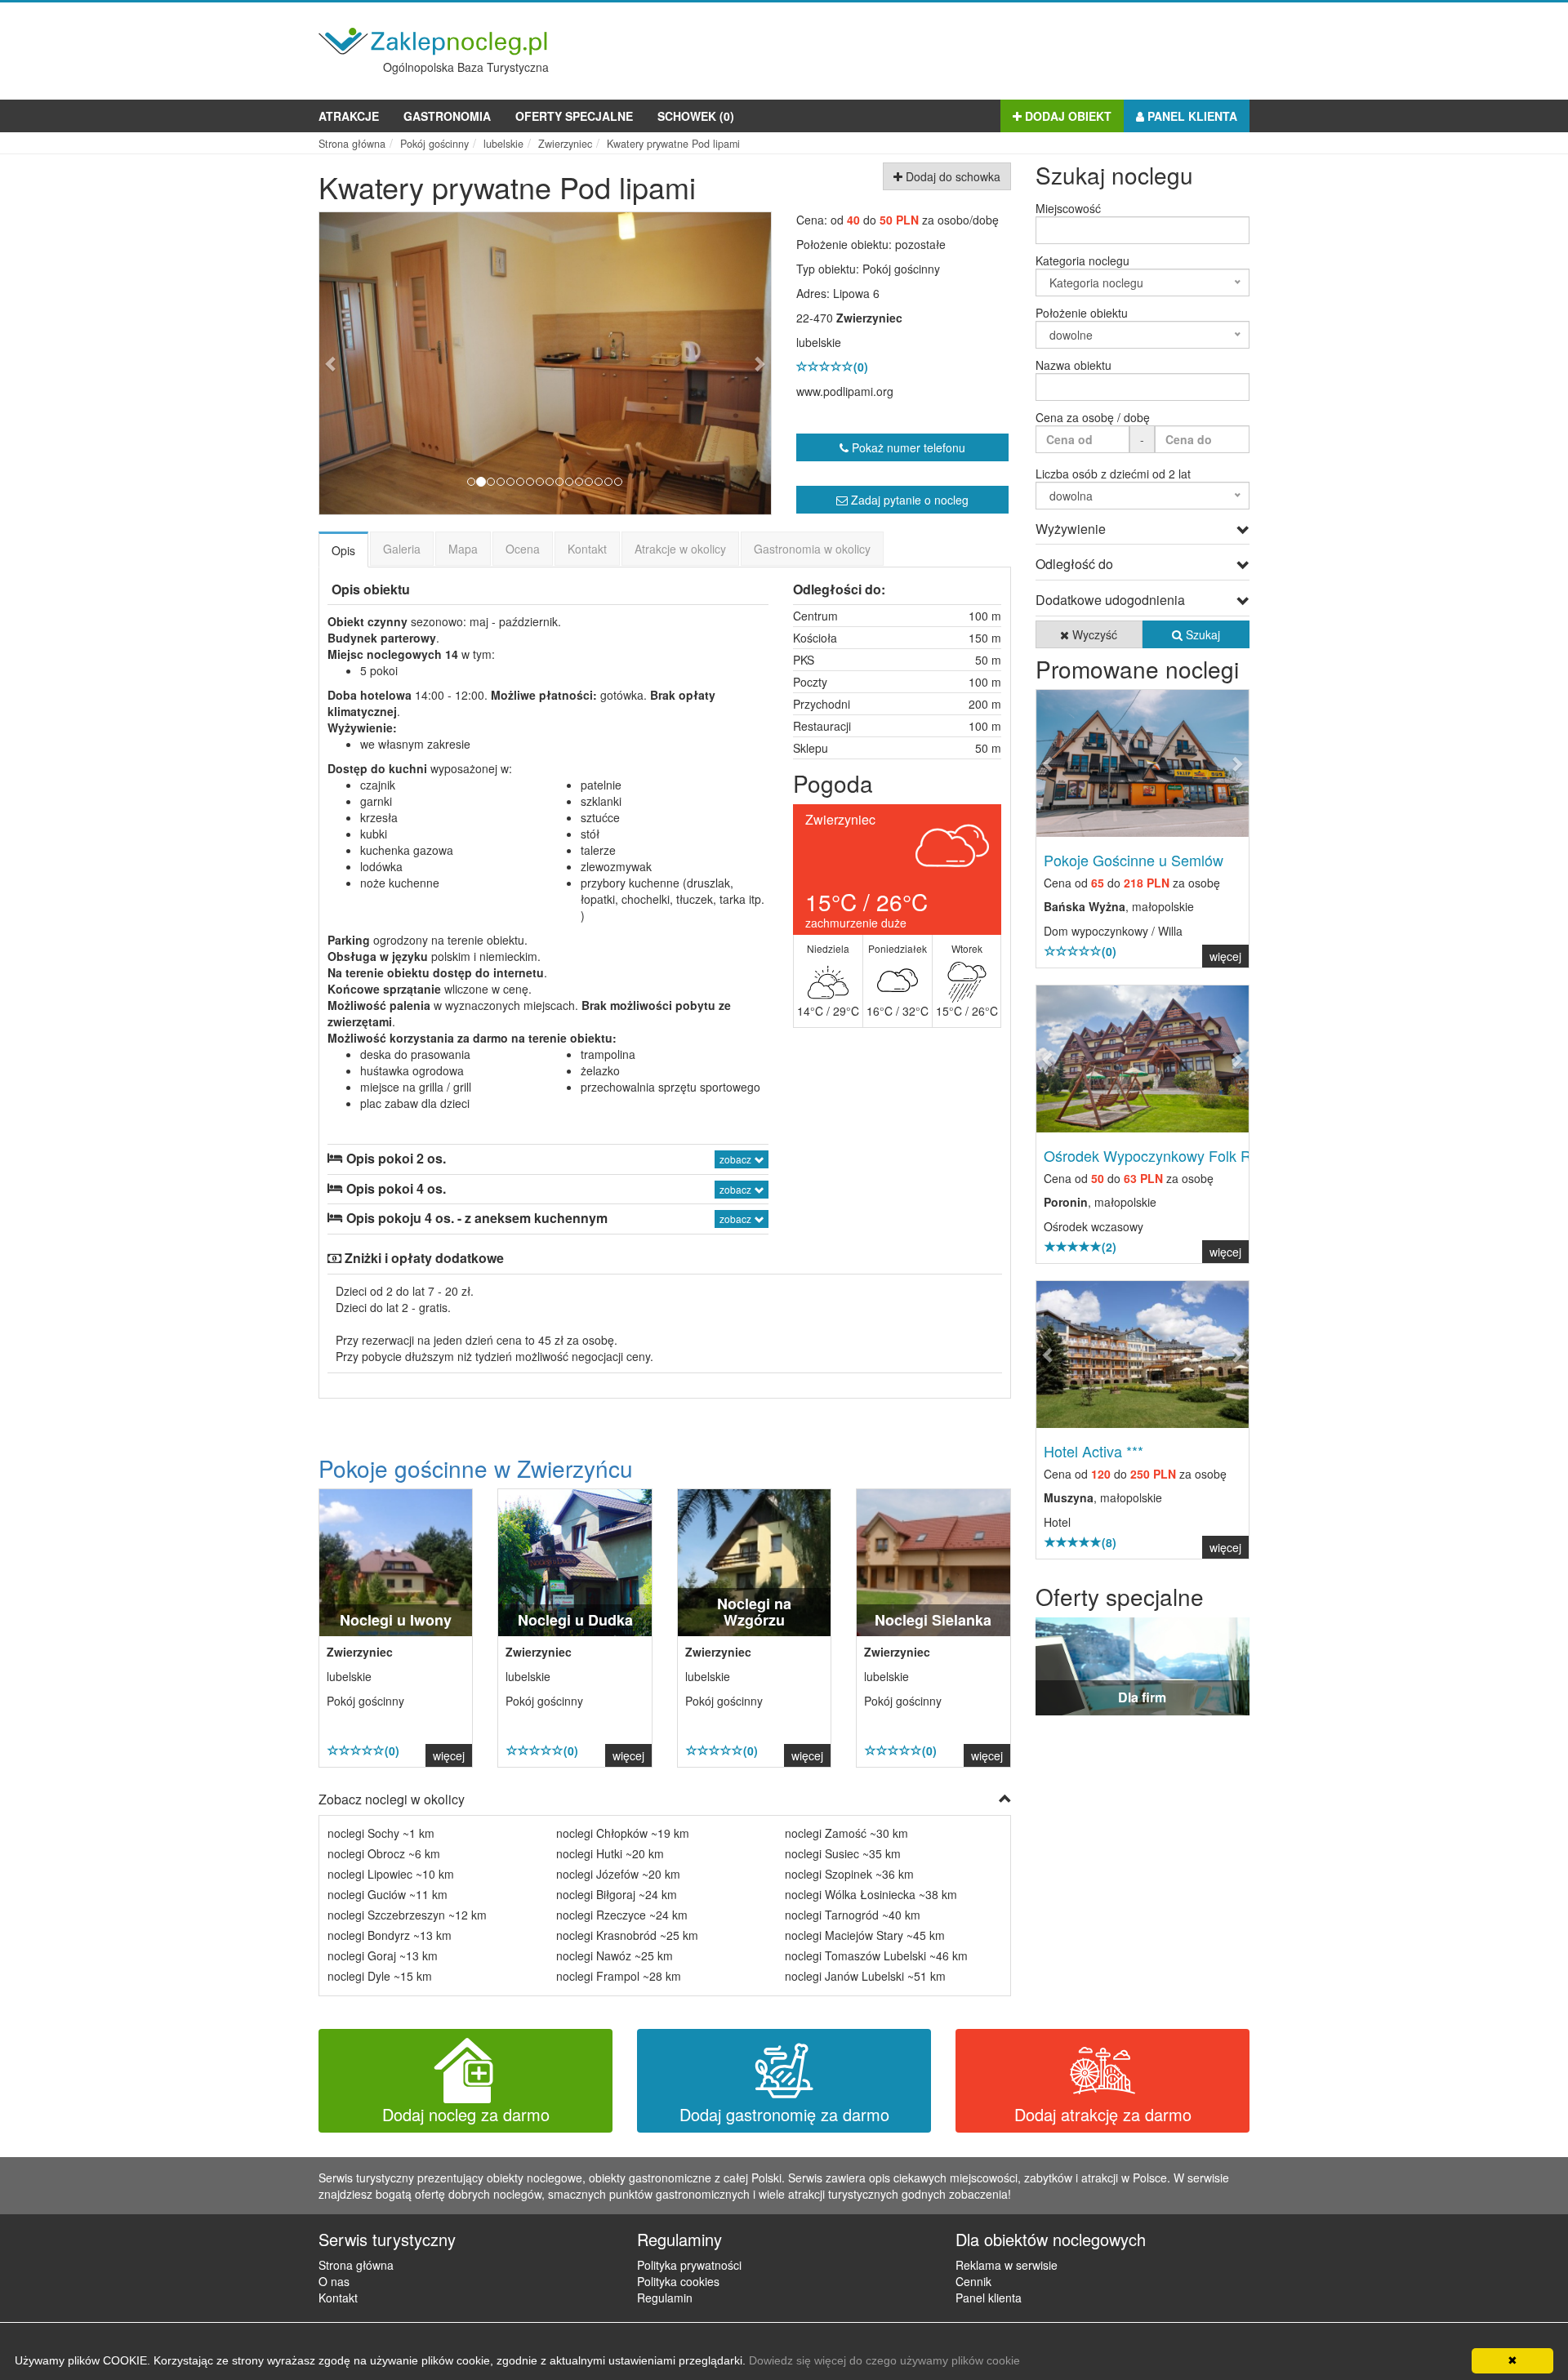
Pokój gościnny (901, 269)
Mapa (463, 549)
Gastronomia (447, 116)
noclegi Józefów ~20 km (618, 1874)
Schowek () (696, 116)
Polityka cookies (678, 2281)
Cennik (973, 2281)
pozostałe (920, 244)
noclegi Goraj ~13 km (383, 1955)
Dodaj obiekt (1067, 116)
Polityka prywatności (689, 2265)
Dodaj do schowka (951, 176)
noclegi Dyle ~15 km (380, 1976)
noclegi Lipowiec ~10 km (391, 1874)
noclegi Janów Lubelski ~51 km (865, 1976)
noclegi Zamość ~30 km (846, 1833)
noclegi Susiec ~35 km (843, 1853)
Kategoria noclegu (1082, 260)
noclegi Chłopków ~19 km (623, 1833)
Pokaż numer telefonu (907, 447)
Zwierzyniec (869, 318)
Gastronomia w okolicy (812, 549)
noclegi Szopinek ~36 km (849, 1874)
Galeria (402, 549)
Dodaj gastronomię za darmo (784, 2114)
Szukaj (1201, 634)
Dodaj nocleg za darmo (466, 2114)
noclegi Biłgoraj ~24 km (617, 1894)
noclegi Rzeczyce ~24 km (622, 1915)
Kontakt (587, 549)
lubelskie (819, 342)
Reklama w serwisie (1007, 2265)
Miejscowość (1068, 208)
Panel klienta (1191, 116)
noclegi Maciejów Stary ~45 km (865, 1935)
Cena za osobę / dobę (1093, 417)
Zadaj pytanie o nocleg (908, 500)
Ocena (523, 549)
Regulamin (665, 2298)
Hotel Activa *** (1094, 1451)
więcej (449, 1755)
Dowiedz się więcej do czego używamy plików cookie (884, 2360)
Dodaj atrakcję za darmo (1103, 2114)
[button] (353, 363)
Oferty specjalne (574, 116)
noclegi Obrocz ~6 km (384, 1853)
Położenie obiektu (1082, 313)
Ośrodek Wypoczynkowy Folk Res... (1161, 1155)
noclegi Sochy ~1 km (381, 1833)
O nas (334, 2281)
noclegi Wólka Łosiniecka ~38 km (871, 1894)
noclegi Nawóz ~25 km (615, 1955)
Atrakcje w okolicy (680, 549)
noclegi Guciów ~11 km (388, 1894)
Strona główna (356, 2265)
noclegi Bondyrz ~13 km (390, 1935)
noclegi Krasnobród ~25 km (627, 1935)
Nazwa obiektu (1074, 365)
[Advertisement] (952, 47)
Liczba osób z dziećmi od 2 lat (1113, 474)
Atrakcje (349, 116)
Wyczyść (1093, 634)
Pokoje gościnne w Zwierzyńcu (476, 1468)
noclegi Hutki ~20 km (610, 1853)
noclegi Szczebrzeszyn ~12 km (407, 1915)
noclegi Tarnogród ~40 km (853, 1915)
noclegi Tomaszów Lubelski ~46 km (876, 1955)
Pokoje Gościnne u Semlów (1134, 860)
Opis (343, 550)
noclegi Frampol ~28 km (619, 1976)
